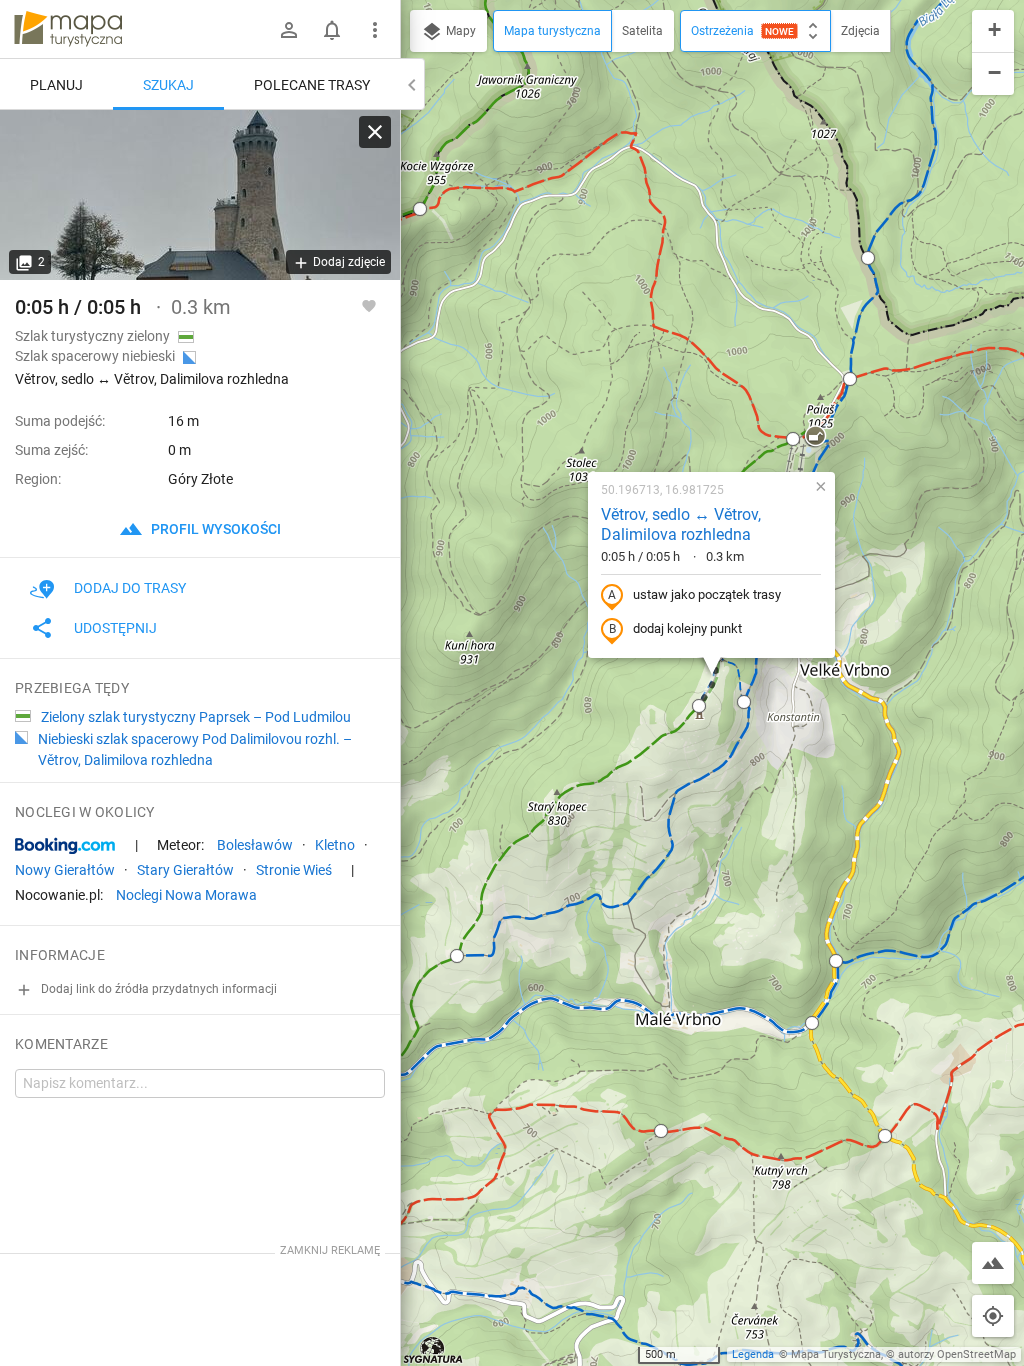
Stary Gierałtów (185, 870)
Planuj (56, 85)
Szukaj (168, 85)
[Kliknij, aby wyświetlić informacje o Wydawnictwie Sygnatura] (433, 1350)
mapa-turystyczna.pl (68, 29)
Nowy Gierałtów (65, 870)
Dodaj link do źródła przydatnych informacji (157, 989)
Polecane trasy (312, 85)
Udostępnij (115, 628)
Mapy (459, 31)
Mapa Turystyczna (836, 1354)
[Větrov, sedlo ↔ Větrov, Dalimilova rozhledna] (200, 195)
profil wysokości (214, 529)
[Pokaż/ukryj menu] (375, 30)
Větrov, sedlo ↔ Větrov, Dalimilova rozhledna (681, 525)
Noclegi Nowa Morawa (186, 895)
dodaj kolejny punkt (687, 628)
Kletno (335, 845)
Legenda (753, 1354)
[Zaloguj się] (289, 30)
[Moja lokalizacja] (993, 1316)
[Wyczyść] (375, 132)
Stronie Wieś (294, 870)
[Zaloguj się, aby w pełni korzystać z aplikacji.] (369, 305)
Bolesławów (255, 845)
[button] (420, 209)
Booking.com (65, 846)
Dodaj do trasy (130, 588)
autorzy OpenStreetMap (957, 1354)
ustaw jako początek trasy (707, 594)
